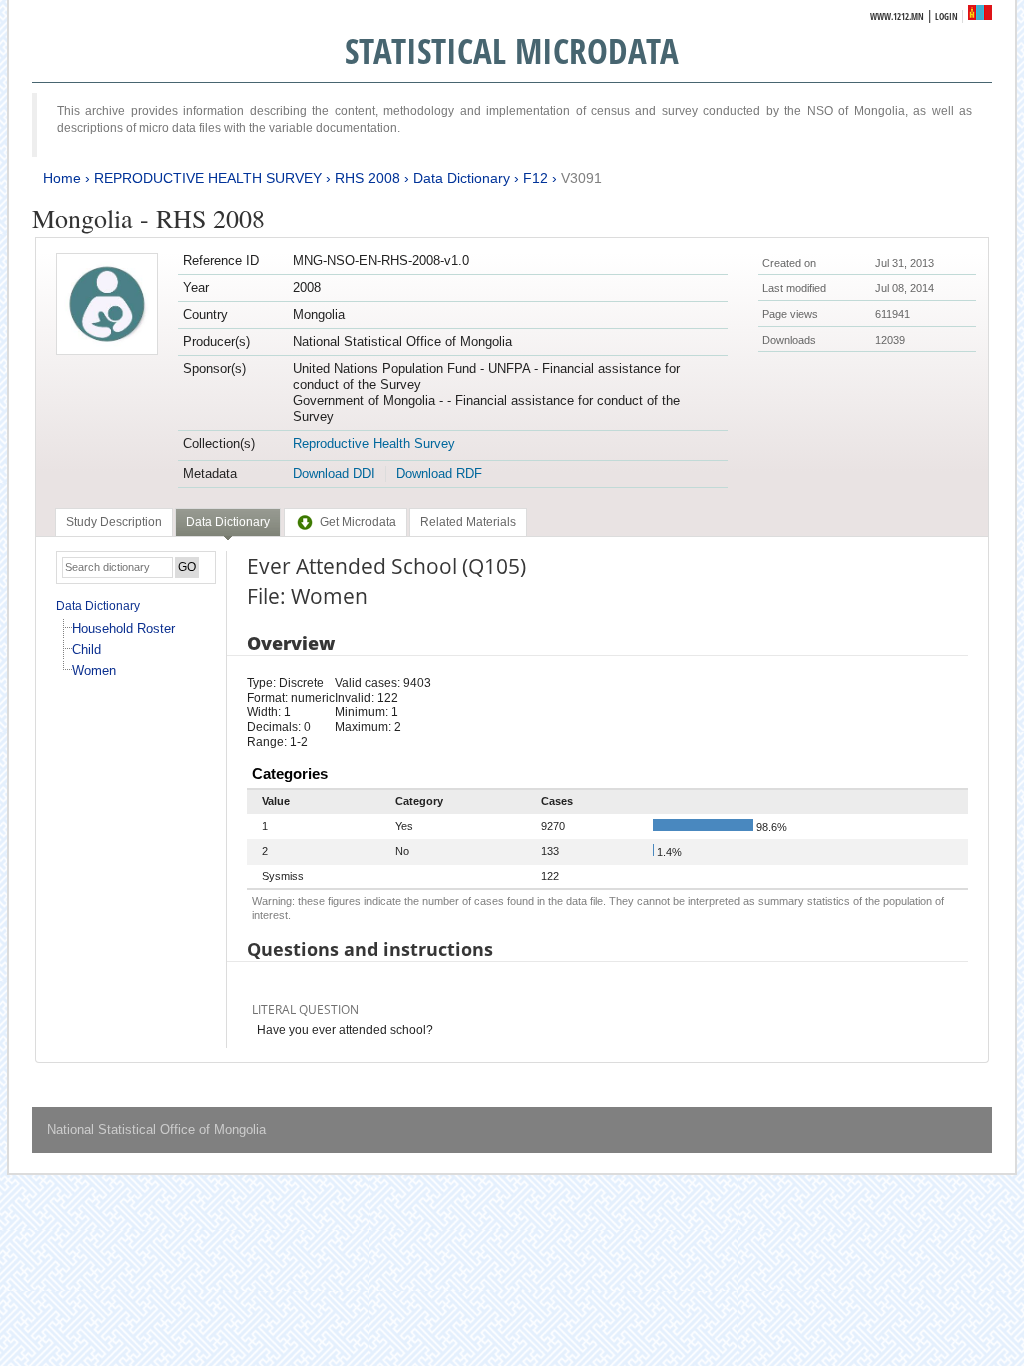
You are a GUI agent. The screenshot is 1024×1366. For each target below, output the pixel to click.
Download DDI (334, 473)
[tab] (114, 522)
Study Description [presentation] (114, 522)
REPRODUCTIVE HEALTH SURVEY (208, 178)
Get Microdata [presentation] (358, 522)
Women (94, 670)
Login (946, 16)
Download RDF (439, 473)
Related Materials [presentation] (468, 522)
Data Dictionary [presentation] (228, 522)
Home (62, 178)
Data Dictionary (461, 178)
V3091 (581, 178)
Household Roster (123, 628)
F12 (535, 178)
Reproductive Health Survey (374, 443)
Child (86, 649)
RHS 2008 (367, 178)
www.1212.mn (897, 16)
